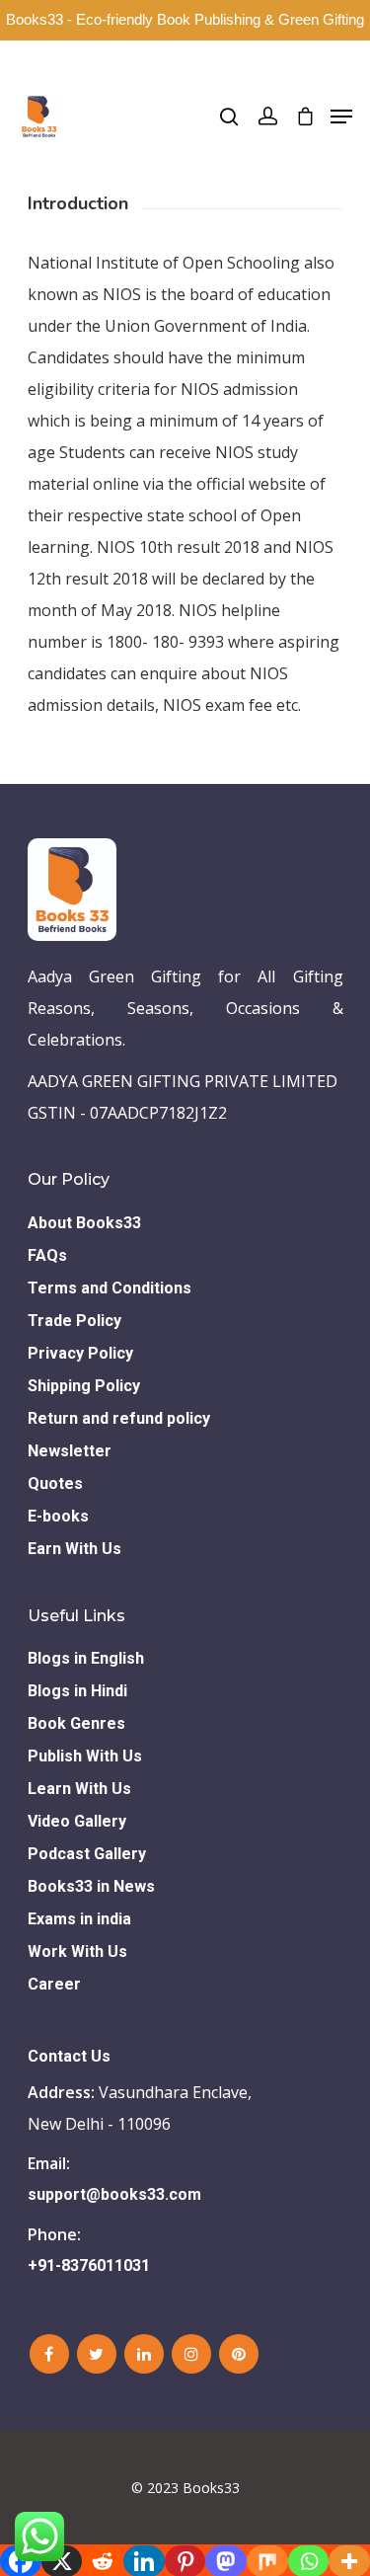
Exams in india (79, 1919)
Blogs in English (86, 1658)
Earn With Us (74, 1549)
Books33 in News (91, 1886)
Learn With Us (79, 1789)
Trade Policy (74, 1321)
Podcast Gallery (87, 1854)
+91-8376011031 (89, 2265)
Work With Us (77, 1952)
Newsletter (70, 1451)
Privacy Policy (80, 1353)
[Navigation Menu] (341, 117)
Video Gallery (77, 1821)
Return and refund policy (119, 1418)
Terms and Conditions (110, 1288)
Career (54, 1984)
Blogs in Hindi (77, 1691)
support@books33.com (114, 2194)
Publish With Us (85, 1756)
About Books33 (84, 1223)
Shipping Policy (84, 1386)
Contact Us (69, 2056)
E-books (58, 1516)
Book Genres (76, 1723)
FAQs (47, 1255)
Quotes (55, 1483)
